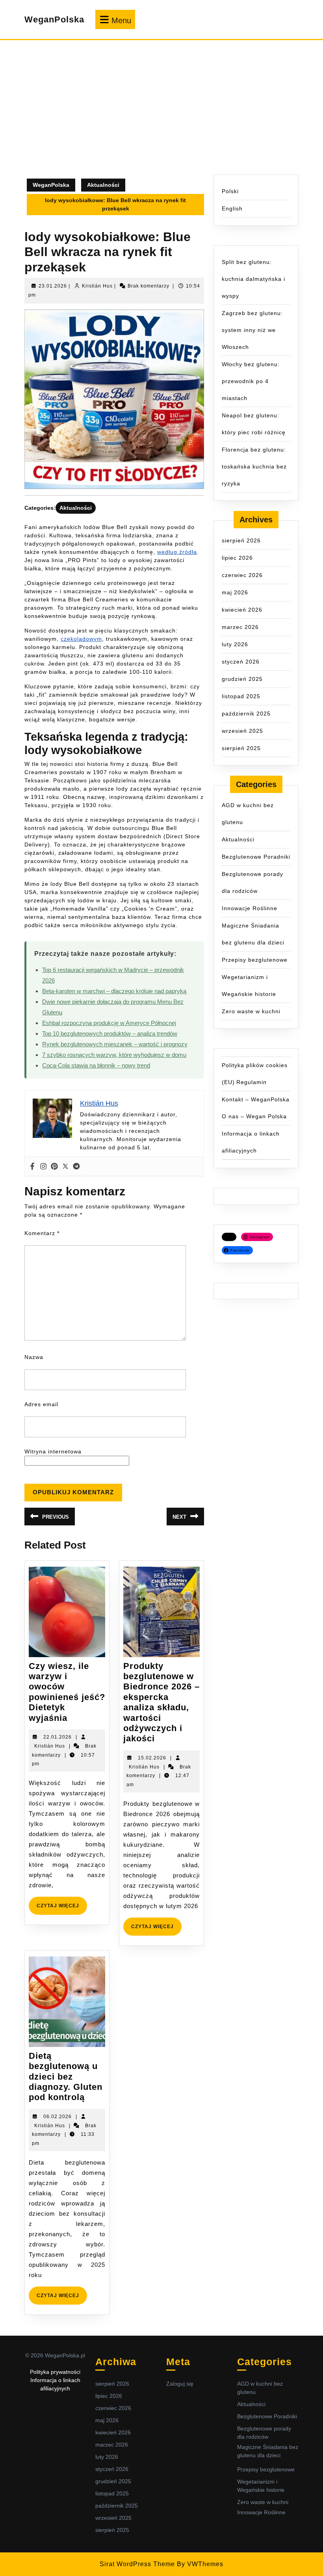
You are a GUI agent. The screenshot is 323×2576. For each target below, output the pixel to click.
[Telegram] (76, 1166)
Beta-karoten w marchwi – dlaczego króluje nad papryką (114, 991)
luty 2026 (235, 644)
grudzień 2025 (242, 679)
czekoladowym (81, 639)
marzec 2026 (240, 627)
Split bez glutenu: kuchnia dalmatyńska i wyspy (253, 279)
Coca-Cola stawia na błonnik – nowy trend (96, 1065)
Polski (230, 191)
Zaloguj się (180, 2384)
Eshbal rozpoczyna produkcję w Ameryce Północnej (109, 1023)
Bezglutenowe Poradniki (256, 857)
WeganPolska (54, 19)
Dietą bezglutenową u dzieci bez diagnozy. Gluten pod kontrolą (66, 2077)
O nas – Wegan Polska (254, 1116)
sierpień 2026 (241, 540)
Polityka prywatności (55, 2372)
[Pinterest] (54, 1166)
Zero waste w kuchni (251, 1011)
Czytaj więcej (62, 1909)
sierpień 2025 (241, 748)
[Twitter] (65, 1166)
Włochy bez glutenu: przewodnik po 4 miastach (251, 381)
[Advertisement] (161, 116)
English (232, 208)
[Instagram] (43, 1166)
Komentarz (42, 1233)
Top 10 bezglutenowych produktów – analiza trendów (110, 1034)
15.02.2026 (152, 1758)
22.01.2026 (58, 1737)
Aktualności (103, 185)
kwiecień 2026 (242, 610)
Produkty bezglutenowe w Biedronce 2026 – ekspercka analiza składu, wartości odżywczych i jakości (161, 1702)
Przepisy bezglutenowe (255, 960)
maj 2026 (235, 592)
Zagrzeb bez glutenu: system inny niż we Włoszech (252, 330)
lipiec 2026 (237, 558)
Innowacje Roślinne (250, 908)
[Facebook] (32, 1166)
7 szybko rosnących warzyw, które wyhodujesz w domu (114, 1055)
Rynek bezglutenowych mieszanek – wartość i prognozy (115, 1044)
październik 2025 (246, 714)
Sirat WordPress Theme (137, 2564)
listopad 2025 (241, 696)
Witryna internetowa (53, 1451)
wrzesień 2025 (242, 731)
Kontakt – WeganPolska (256, 1099)
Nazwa (34, 1357)
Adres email (41, 1404)
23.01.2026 (53, 286)
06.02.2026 (58, 2117)
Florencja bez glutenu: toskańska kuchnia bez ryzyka (254, 467)
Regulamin (252, 1082)
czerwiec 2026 (242, 575)
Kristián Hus (97, 286)
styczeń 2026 (241, 662)
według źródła (177, 552)
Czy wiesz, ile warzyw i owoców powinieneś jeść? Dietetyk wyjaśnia (67, 1692)
